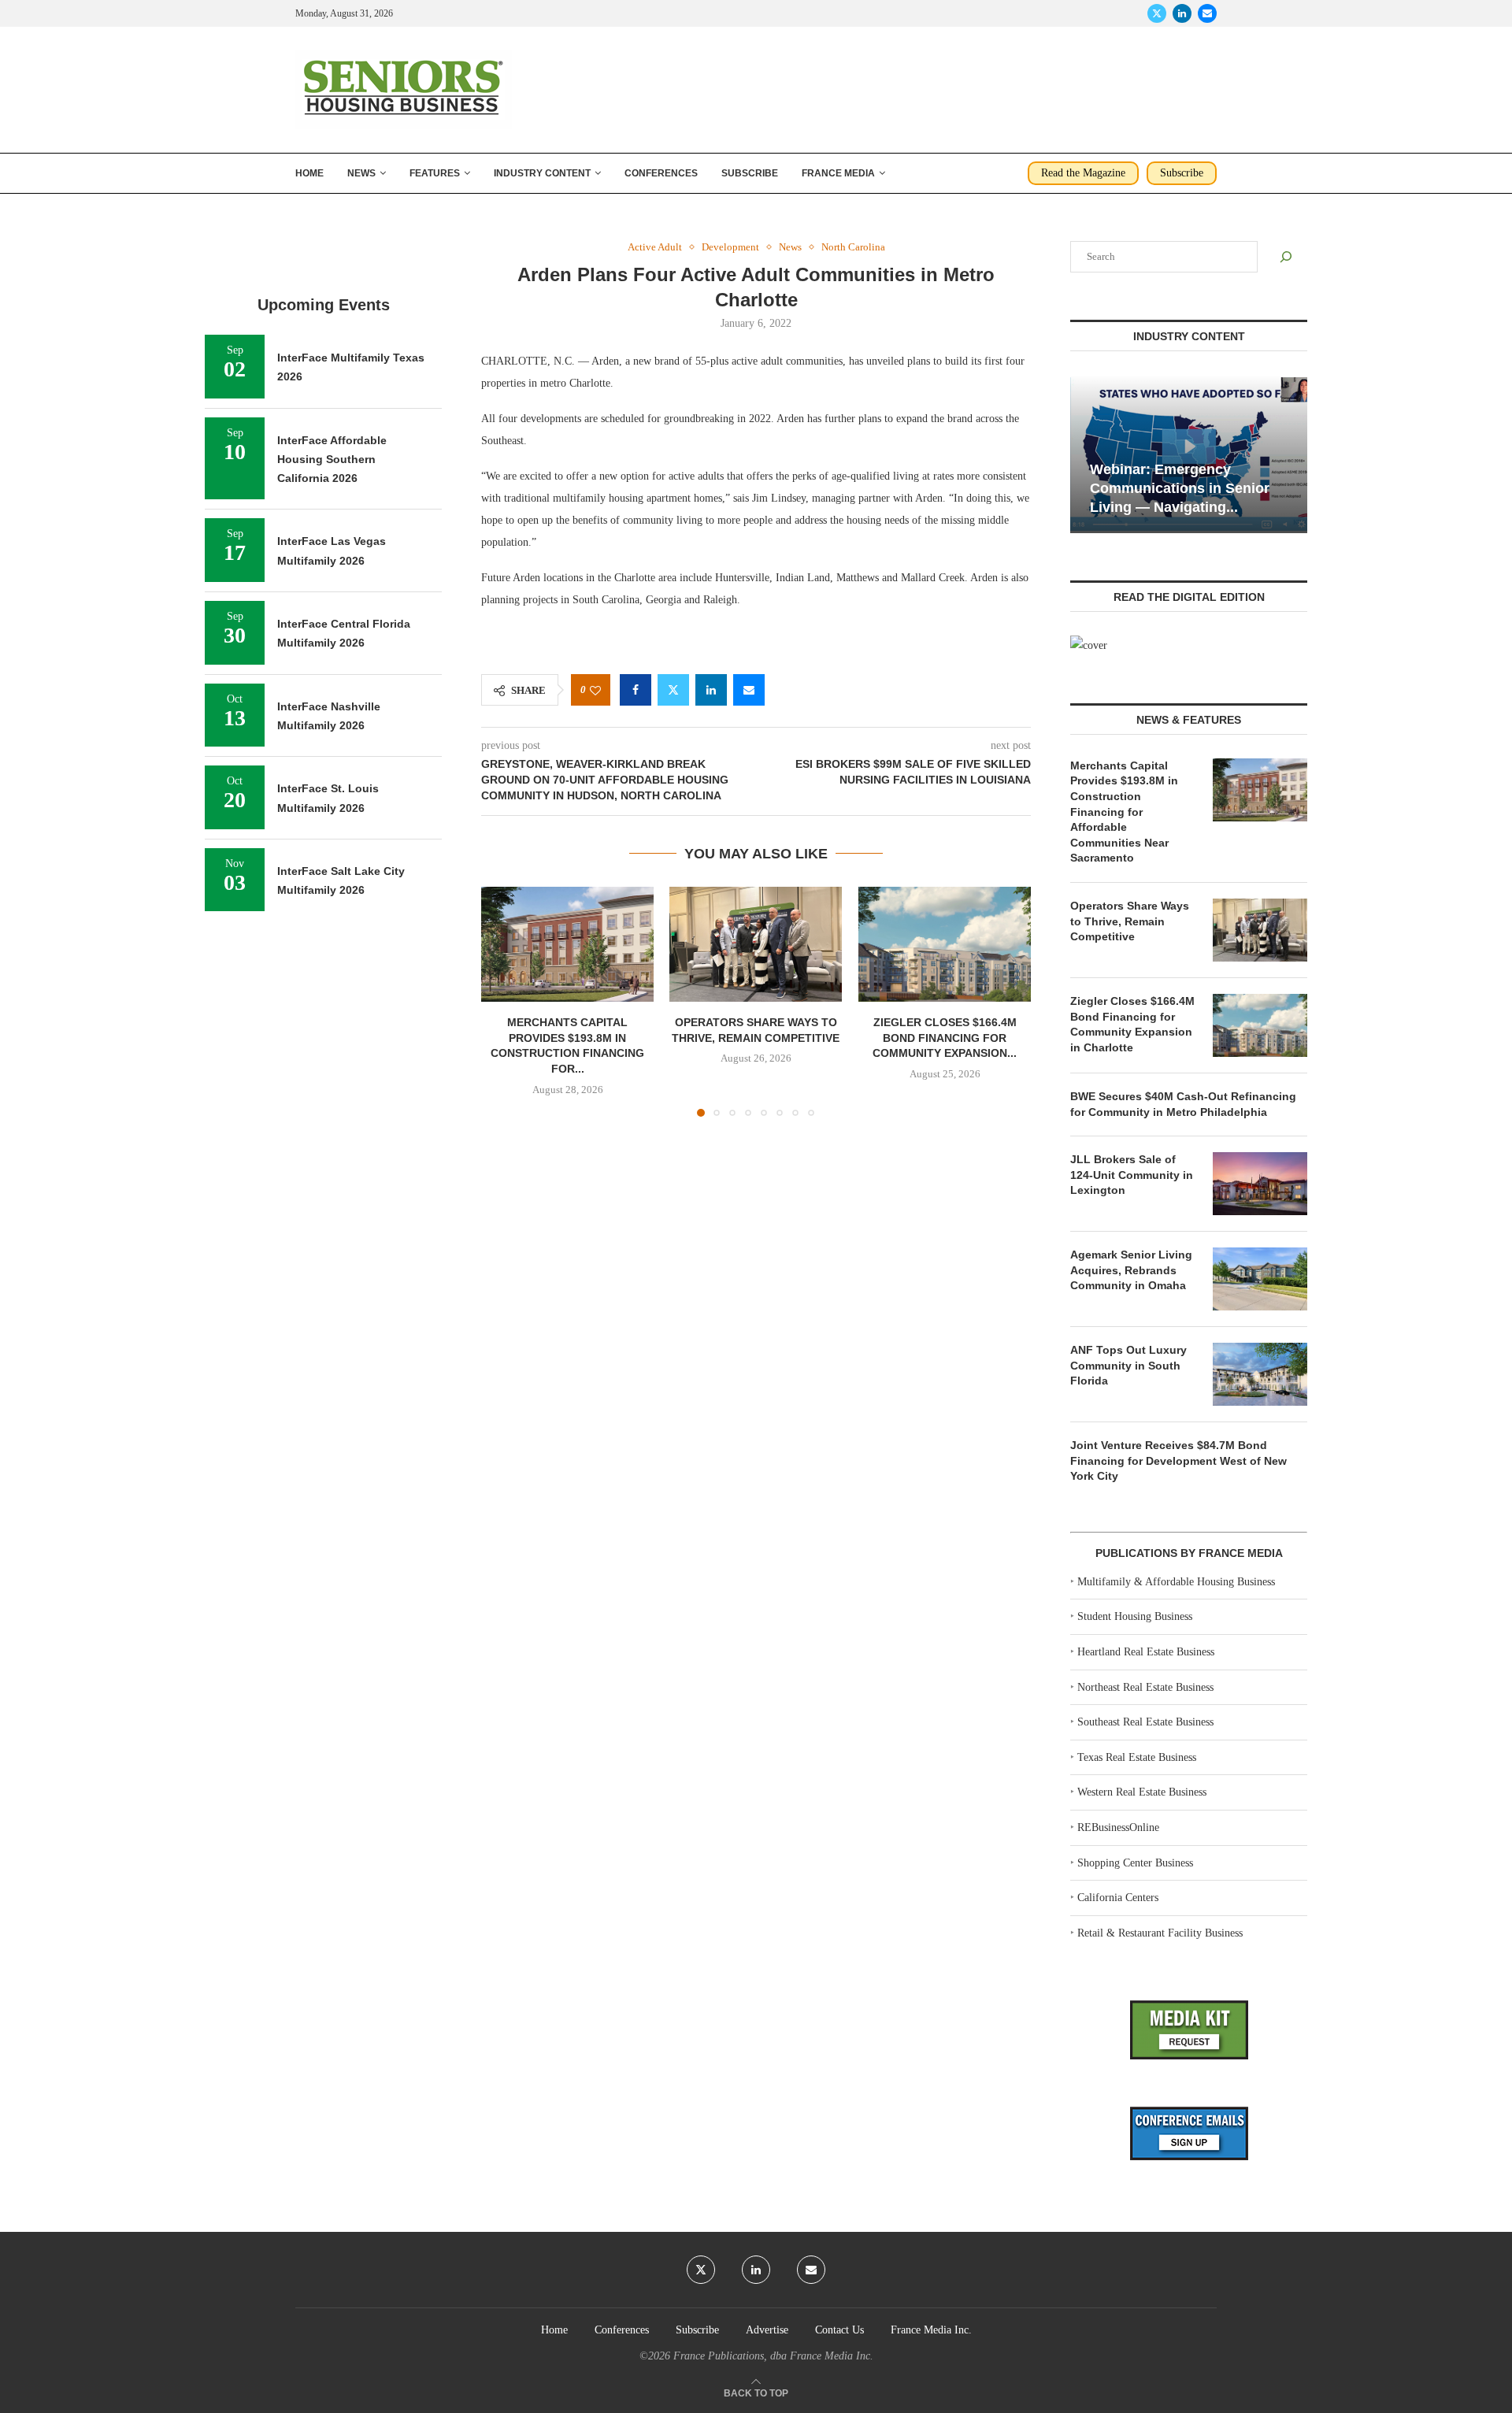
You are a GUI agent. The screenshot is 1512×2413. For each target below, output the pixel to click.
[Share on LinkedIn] (711, 690)
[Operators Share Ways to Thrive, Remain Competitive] (756, 944)
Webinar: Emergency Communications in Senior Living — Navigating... (1180, 489)
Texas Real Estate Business (1137, 1757)
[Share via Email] (749, 690)
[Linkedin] (1182, 13)
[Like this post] (595, 690)
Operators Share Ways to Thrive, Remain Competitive (1130, 921)
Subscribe (750, 173)
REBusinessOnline (1118, 1827)
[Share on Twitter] (673, 690)
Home (309, 173)
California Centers (1118, 1898)
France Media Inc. (931, 2330)
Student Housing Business (1135, 1616)
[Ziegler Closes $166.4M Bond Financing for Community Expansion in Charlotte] (945, 944)
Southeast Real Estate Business (1145, 1722)
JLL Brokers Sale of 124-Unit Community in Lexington (1132, 1175)
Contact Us (839, 2330)
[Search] (1286, 257)
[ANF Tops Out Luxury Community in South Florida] (1260, 1374)
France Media (838, 173)
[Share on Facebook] (636, 690)
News (361, 173)
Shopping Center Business (1135, 1863)
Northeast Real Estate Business (1145, 1687)
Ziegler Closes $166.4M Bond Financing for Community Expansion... (945, 1038)
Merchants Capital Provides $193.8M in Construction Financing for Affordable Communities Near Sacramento (1124, 812)
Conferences (661, 173)
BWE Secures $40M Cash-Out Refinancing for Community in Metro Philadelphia (1183, 1104)
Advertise (767, 2330)
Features (435, 173)
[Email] (1207, 13)
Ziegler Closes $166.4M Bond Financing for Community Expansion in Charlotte (1132, 1024)
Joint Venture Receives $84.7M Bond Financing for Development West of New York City (1178, 1460)
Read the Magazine (1083, 173)
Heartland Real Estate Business (1146, 1652)
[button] (502, 1001)
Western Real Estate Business (1142, 1792)
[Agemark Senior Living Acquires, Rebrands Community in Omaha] (1260, 1279)
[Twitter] (1157, 13)
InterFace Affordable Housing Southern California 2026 (332, 460)
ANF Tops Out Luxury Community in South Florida (1128, 1365)
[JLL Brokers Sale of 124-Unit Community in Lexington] (1260, 1184)
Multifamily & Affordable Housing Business (1176, 1582)
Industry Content (542, 173)
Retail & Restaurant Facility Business (1160, 1933)
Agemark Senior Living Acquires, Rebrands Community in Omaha (1131, 1270)
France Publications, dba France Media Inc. (773, 2356)
